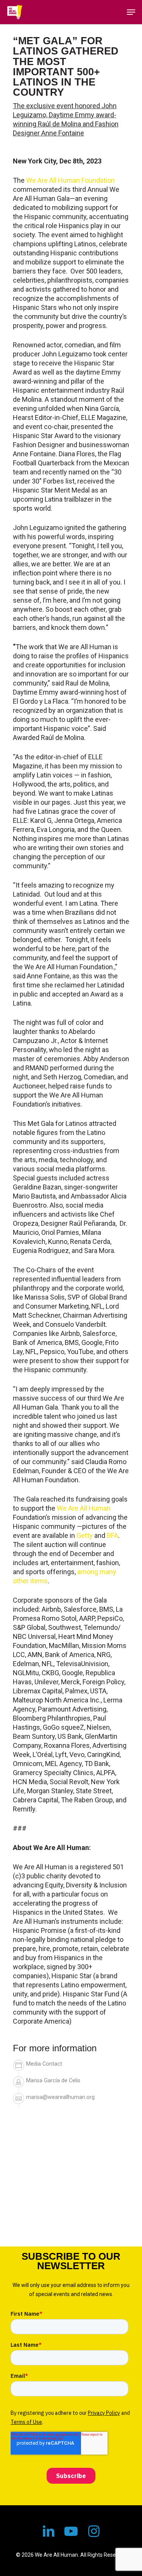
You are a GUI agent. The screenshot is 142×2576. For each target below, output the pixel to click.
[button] (131, 12)
